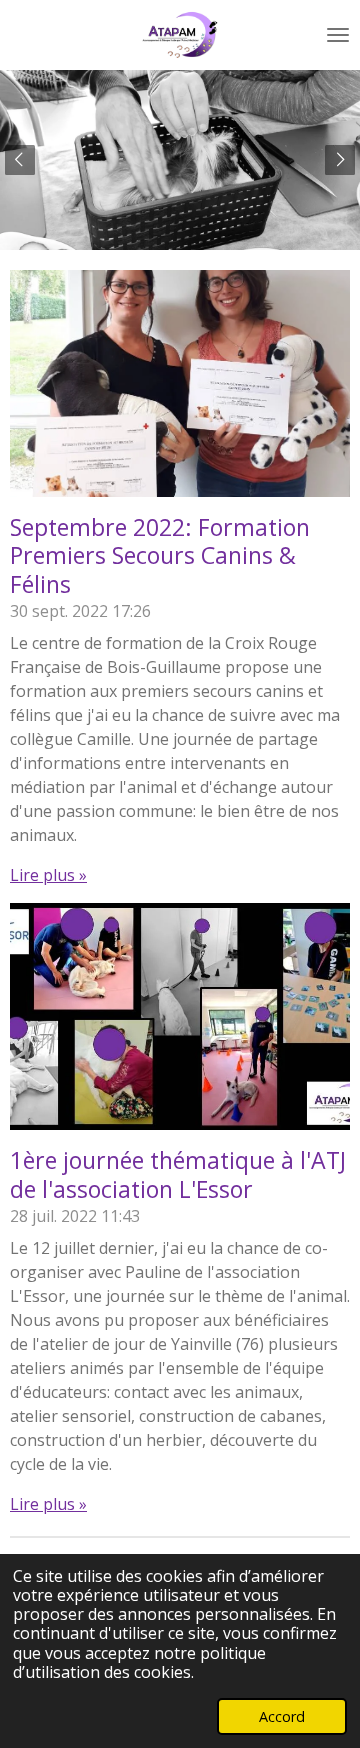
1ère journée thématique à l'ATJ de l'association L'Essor (178, 1174)
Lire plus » (48, 875)
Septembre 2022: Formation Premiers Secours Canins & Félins (160, 556)
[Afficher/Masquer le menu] (338, 35)
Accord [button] (282, 1716)
